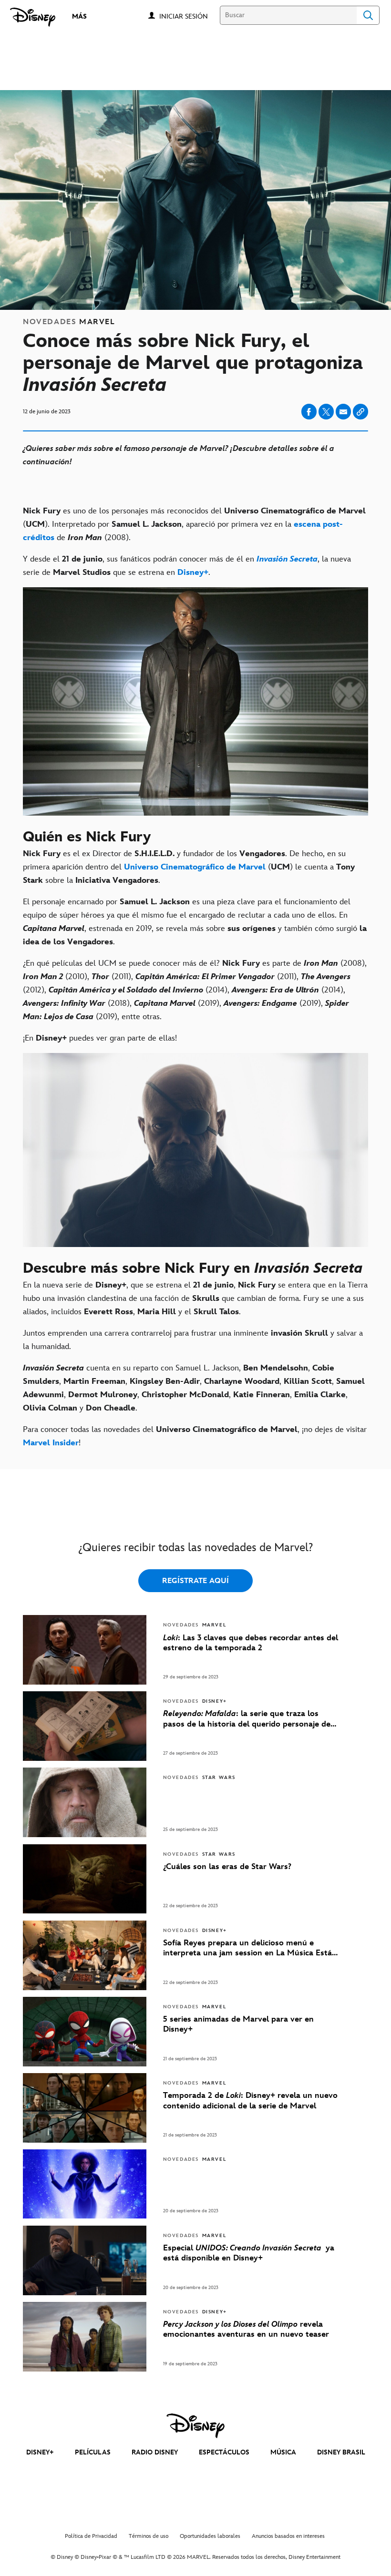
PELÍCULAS (93, 2452)
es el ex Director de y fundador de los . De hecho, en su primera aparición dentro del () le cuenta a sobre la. (189, 867)
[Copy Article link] (360, 412)
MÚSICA (283, 2452)
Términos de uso (149, 2536)
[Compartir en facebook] (309, 412)
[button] (188, 16)
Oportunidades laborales (210, 2536)
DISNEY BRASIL (341, 2452)
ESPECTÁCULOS (224, 2452)
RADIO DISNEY (155, 2452)
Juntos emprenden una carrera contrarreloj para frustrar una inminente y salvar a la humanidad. (193, 1340)
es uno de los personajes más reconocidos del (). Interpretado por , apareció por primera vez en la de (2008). (194, 524)
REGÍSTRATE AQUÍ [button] (195, 1581)
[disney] (195, 2426)
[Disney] (33, 17)
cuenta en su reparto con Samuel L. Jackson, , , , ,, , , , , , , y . (194, 1388)
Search (368, 15)
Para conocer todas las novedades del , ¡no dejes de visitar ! (195, 1436)
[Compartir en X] (326, 412)
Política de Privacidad (91, 2536)
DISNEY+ (40, 2452)
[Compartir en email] (343, 412)
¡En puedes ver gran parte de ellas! (100, 1038)
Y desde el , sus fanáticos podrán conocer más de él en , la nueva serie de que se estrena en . (187, 566)
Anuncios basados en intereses (288, 2536)
